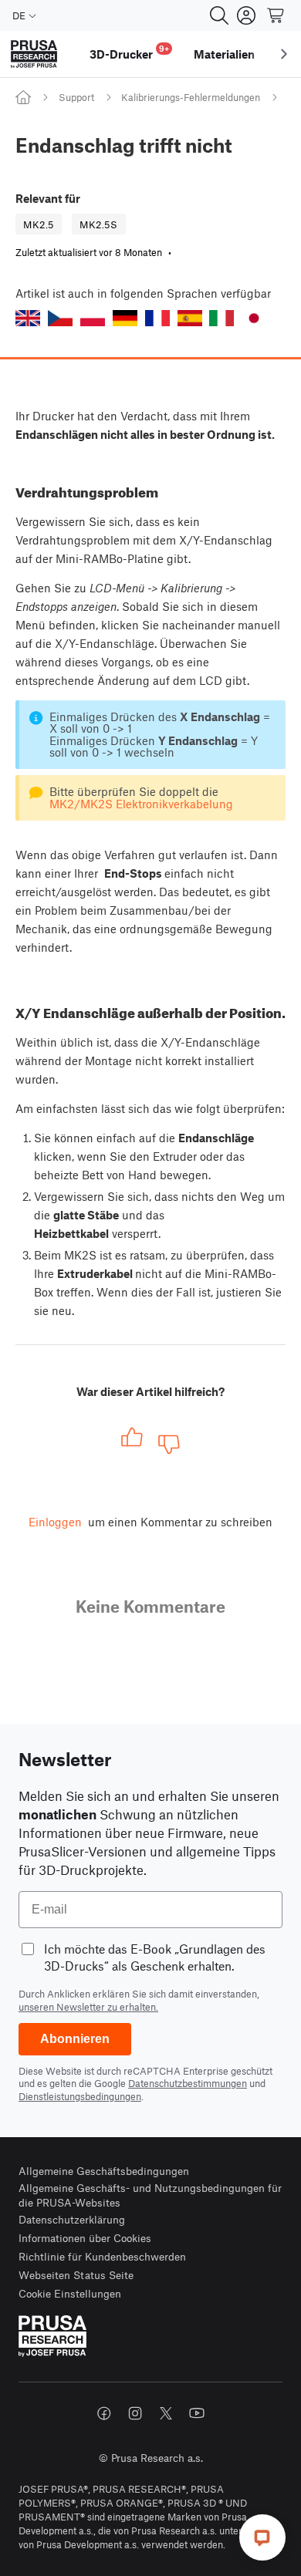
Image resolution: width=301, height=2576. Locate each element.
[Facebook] (104, 2413)
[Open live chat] (262, 2537)
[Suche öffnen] (219, 15)
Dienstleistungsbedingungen (80, 2096)
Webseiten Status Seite (76, 2275)
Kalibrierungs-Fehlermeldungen (191, 97)
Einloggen (55, 1522)
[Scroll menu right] (284, 54)
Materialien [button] (224, 54)
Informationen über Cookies (85, 2238)
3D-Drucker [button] (129, 52)
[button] (28, 318)
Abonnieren (75, 2039)
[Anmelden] (246, 15)
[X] (166, 2413)
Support (76, 97)
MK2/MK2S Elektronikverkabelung (141, 804)
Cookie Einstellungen (70, 2293)
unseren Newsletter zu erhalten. (88, 2007)
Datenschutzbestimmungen (188, 2083)
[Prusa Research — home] (34, 54)
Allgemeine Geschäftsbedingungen (104, 2171)
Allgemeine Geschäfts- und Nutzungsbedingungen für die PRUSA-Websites (150, 2195)
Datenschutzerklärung (72, 2219)
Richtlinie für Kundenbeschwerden (102, 2256)
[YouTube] (197, 2413)
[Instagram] (135, 2413)
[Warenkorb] (276, 15)
